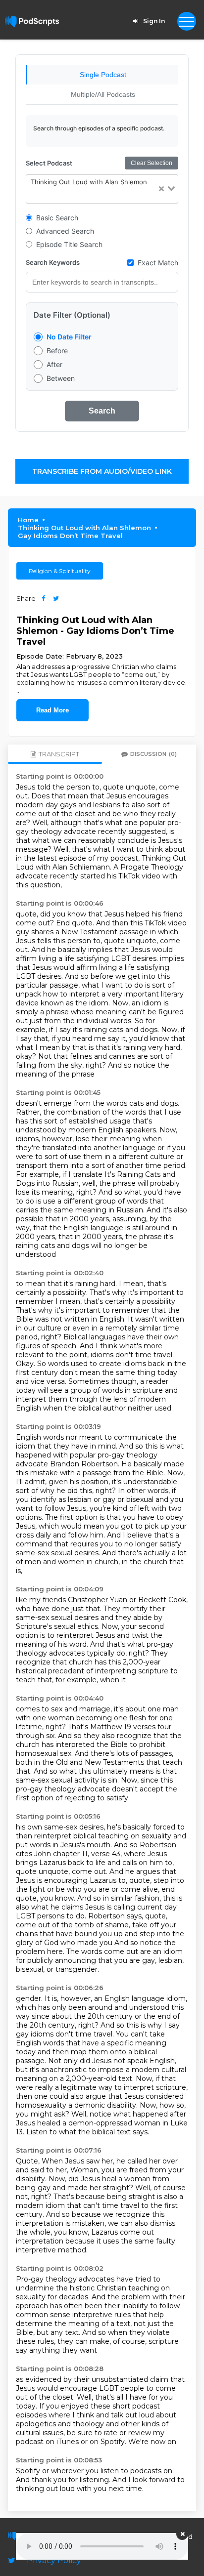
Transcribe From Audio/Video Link (102, 471)
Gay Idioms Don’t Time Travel (70, 536)
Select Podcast (49, 163)
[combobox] (102, 189)
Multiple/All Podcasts (103, 94)
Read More (52, 710)
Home (28, 520)
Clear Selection (152, 163)
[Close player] (182, 2534)
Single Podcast (103, 75)
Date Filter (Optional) (72, 315)
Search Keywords (53, 262)
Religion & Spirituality (60, 571)
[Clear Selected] (161, 189)
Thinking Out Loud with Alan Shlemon (84, 528)
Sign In (154, 21)
